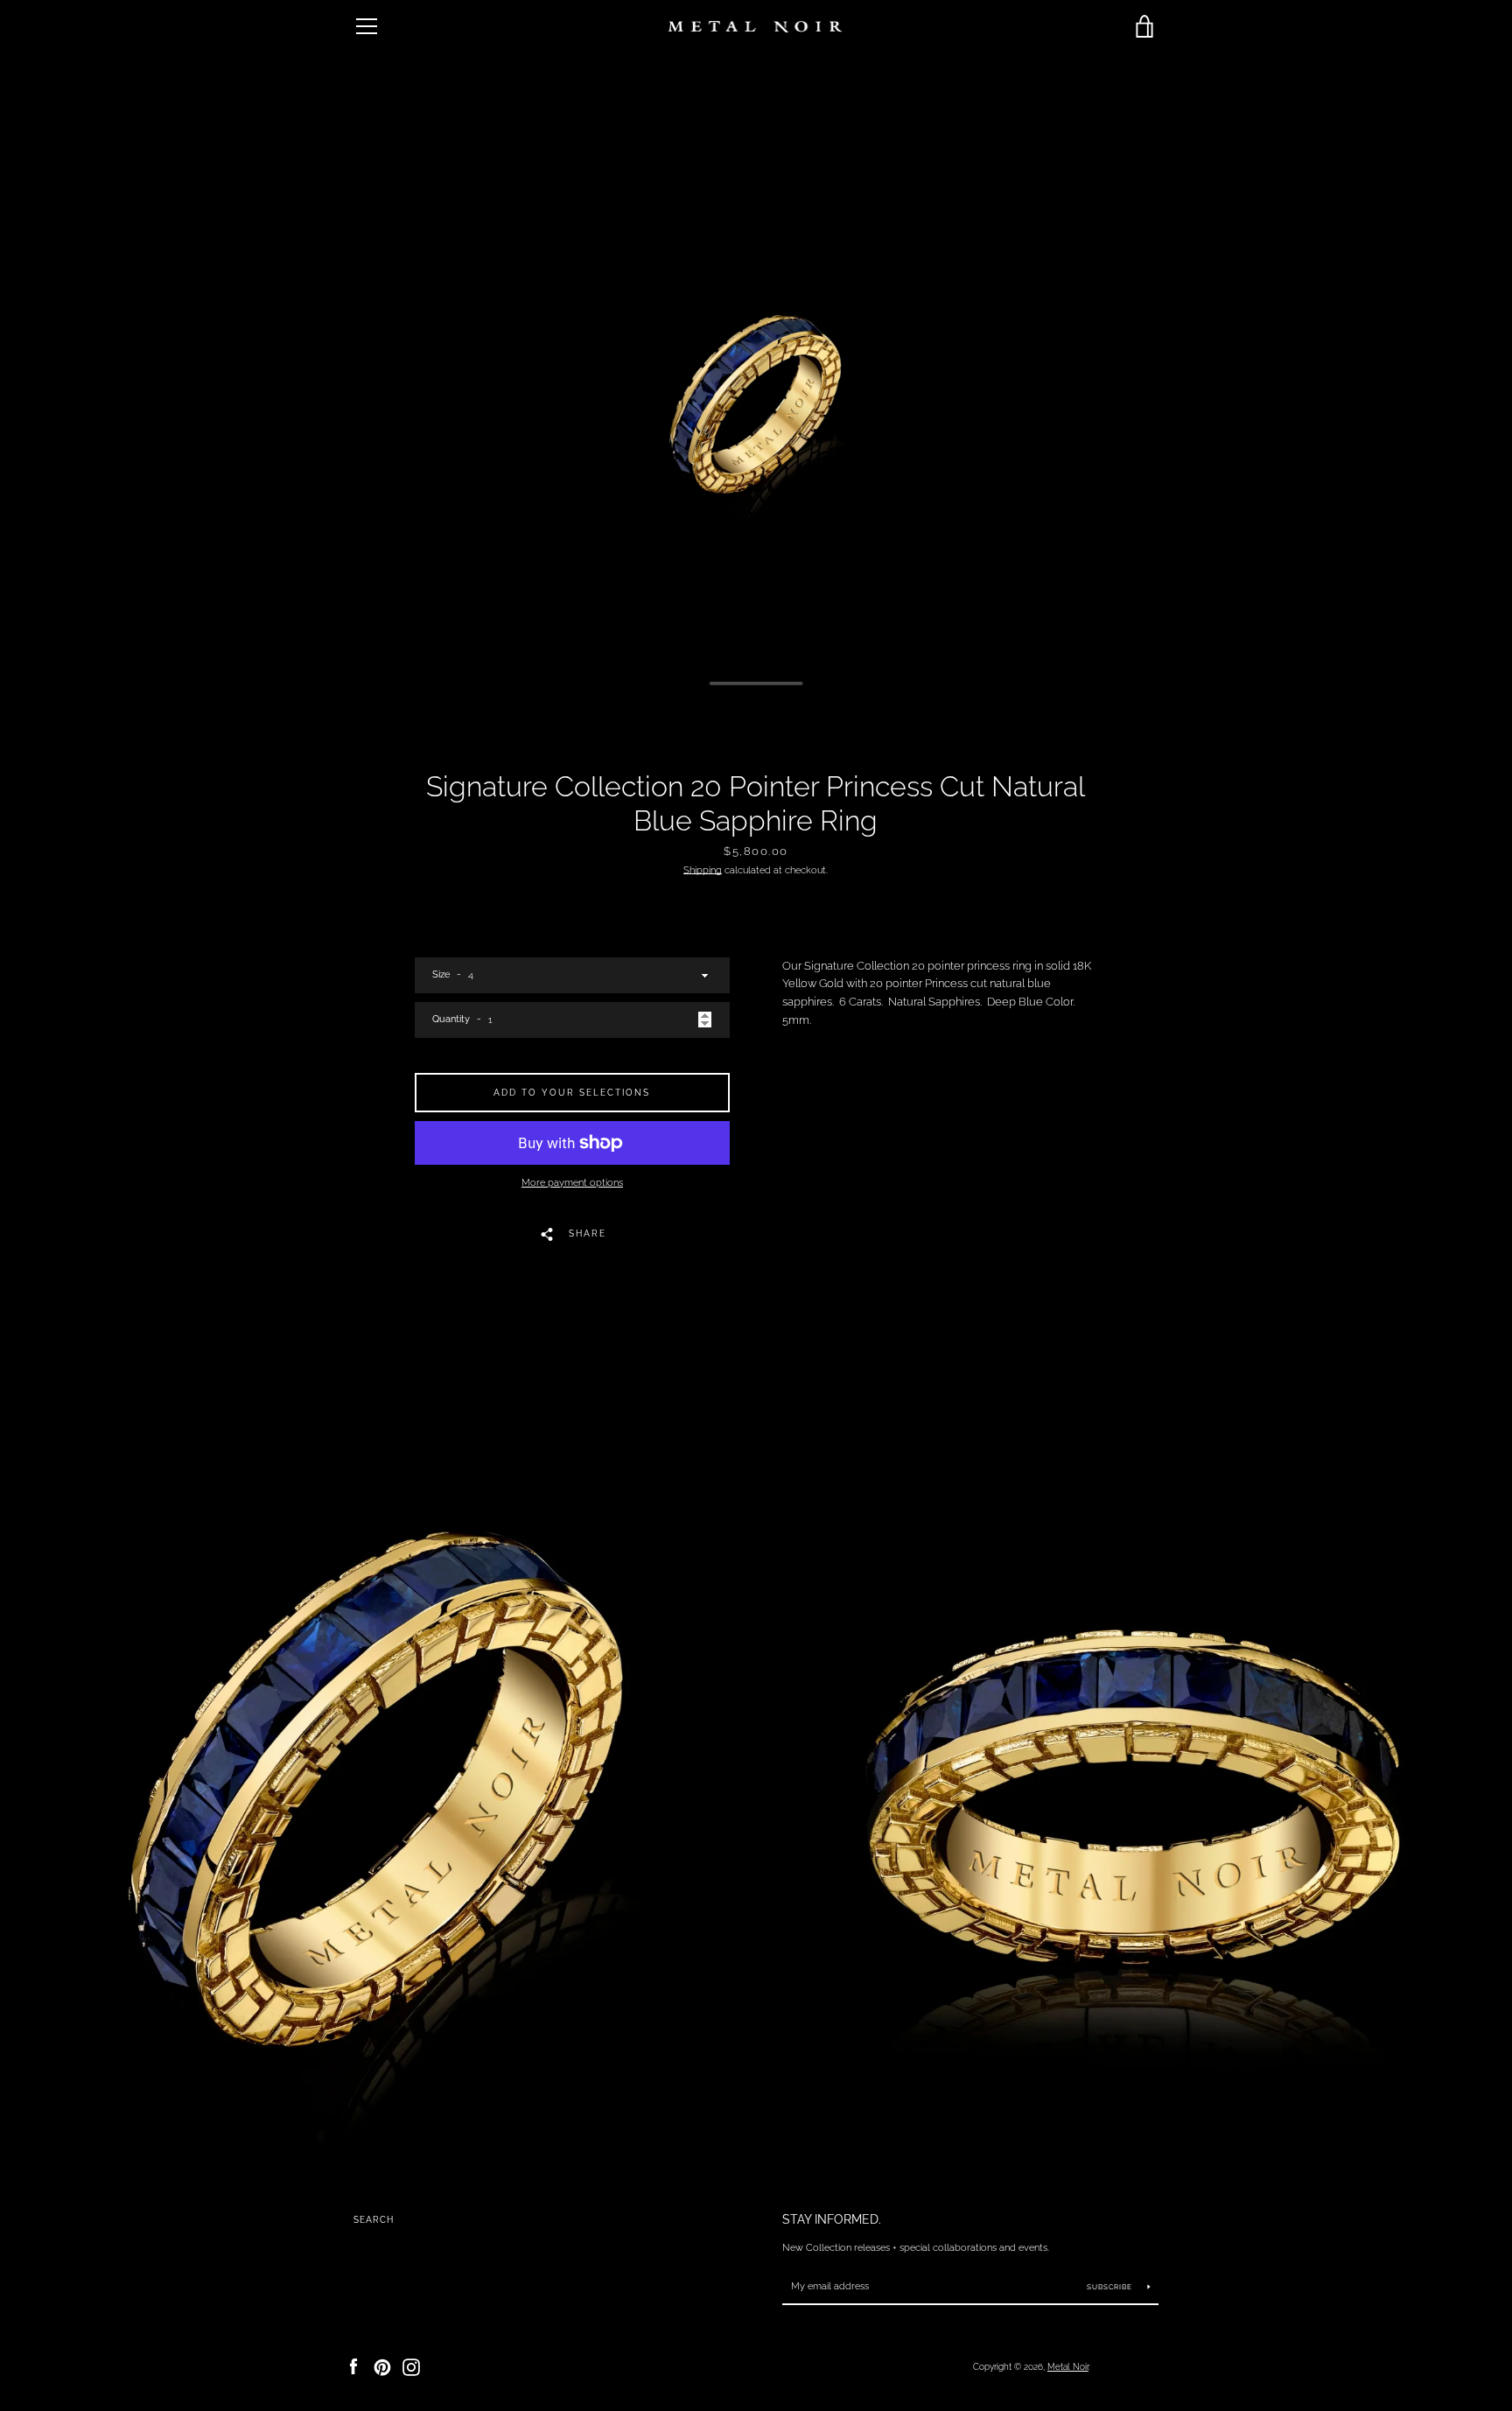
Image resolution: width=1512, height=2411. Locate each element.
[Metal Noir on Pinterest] (382, 2366)
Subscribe (1111, 2287)
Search (374, 2220)
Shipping (703, 870)
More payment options (572, 1182)
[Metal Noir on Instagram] (411, 2366)
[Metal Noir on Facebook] (353, 2366)
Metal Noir (1068, 2366)
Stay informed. (832, 2219)
